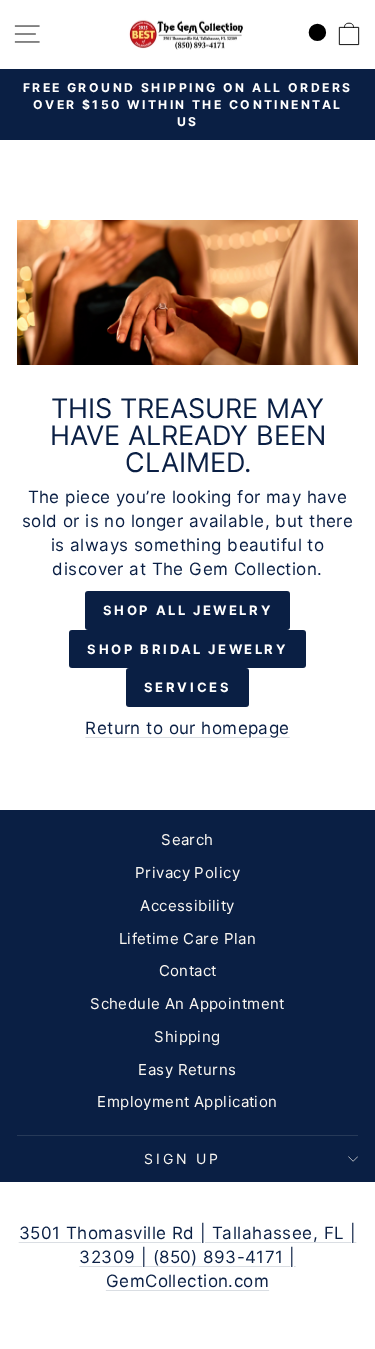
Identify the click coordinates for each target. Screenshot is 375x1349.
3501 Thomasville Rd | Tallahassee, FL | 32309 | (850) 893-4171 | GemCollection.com (188, 1257)
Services (188, 687)
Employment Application (187, 1101)
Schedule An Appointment (187, 1003)
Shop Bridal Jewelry (187, 649)
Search (187, 839)
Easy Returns (187, 1069)
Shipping (187, 1036)
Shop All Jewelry (188, 610)
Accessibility (187, 905)
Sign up (182, 1158)
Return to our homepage (187, 728)
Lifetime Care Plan (188, 938)
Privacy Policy (187, 872)
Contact (188, 970)
